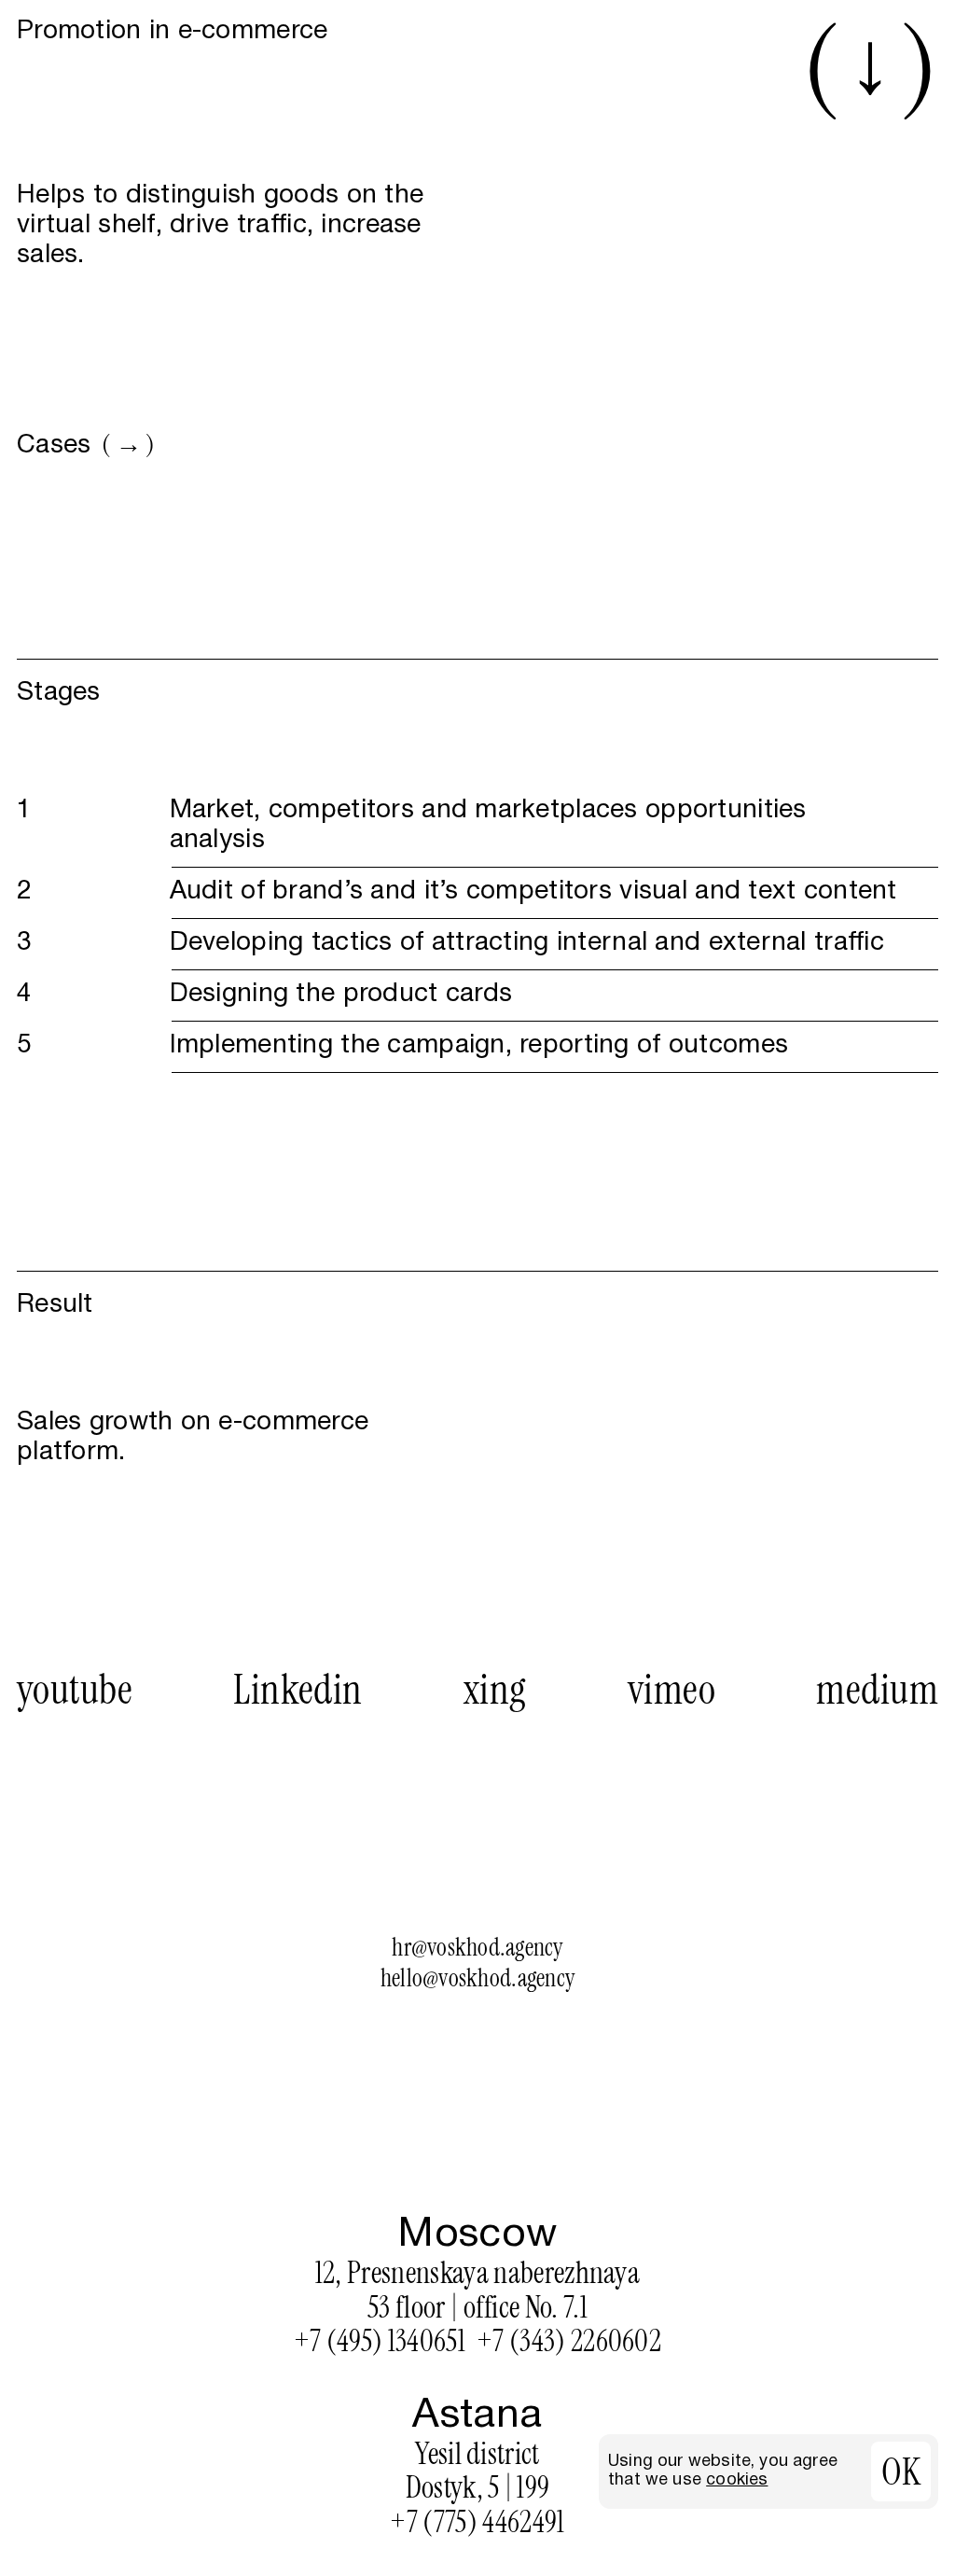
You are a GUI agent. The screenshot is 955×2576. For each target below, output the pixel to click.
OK (901, 2472)
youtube (75, 1690)
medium (877, 1690)
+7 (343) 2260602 (569, 2341)
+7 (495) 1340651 (380, 2341)
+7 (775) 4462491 (477, 2522)
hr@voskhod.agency (477, 1948)
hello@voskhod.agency (477, 1978)
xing (495, 1690)
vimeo (671, 1690)
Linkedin (298, 1690)
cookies (737, 2480)
